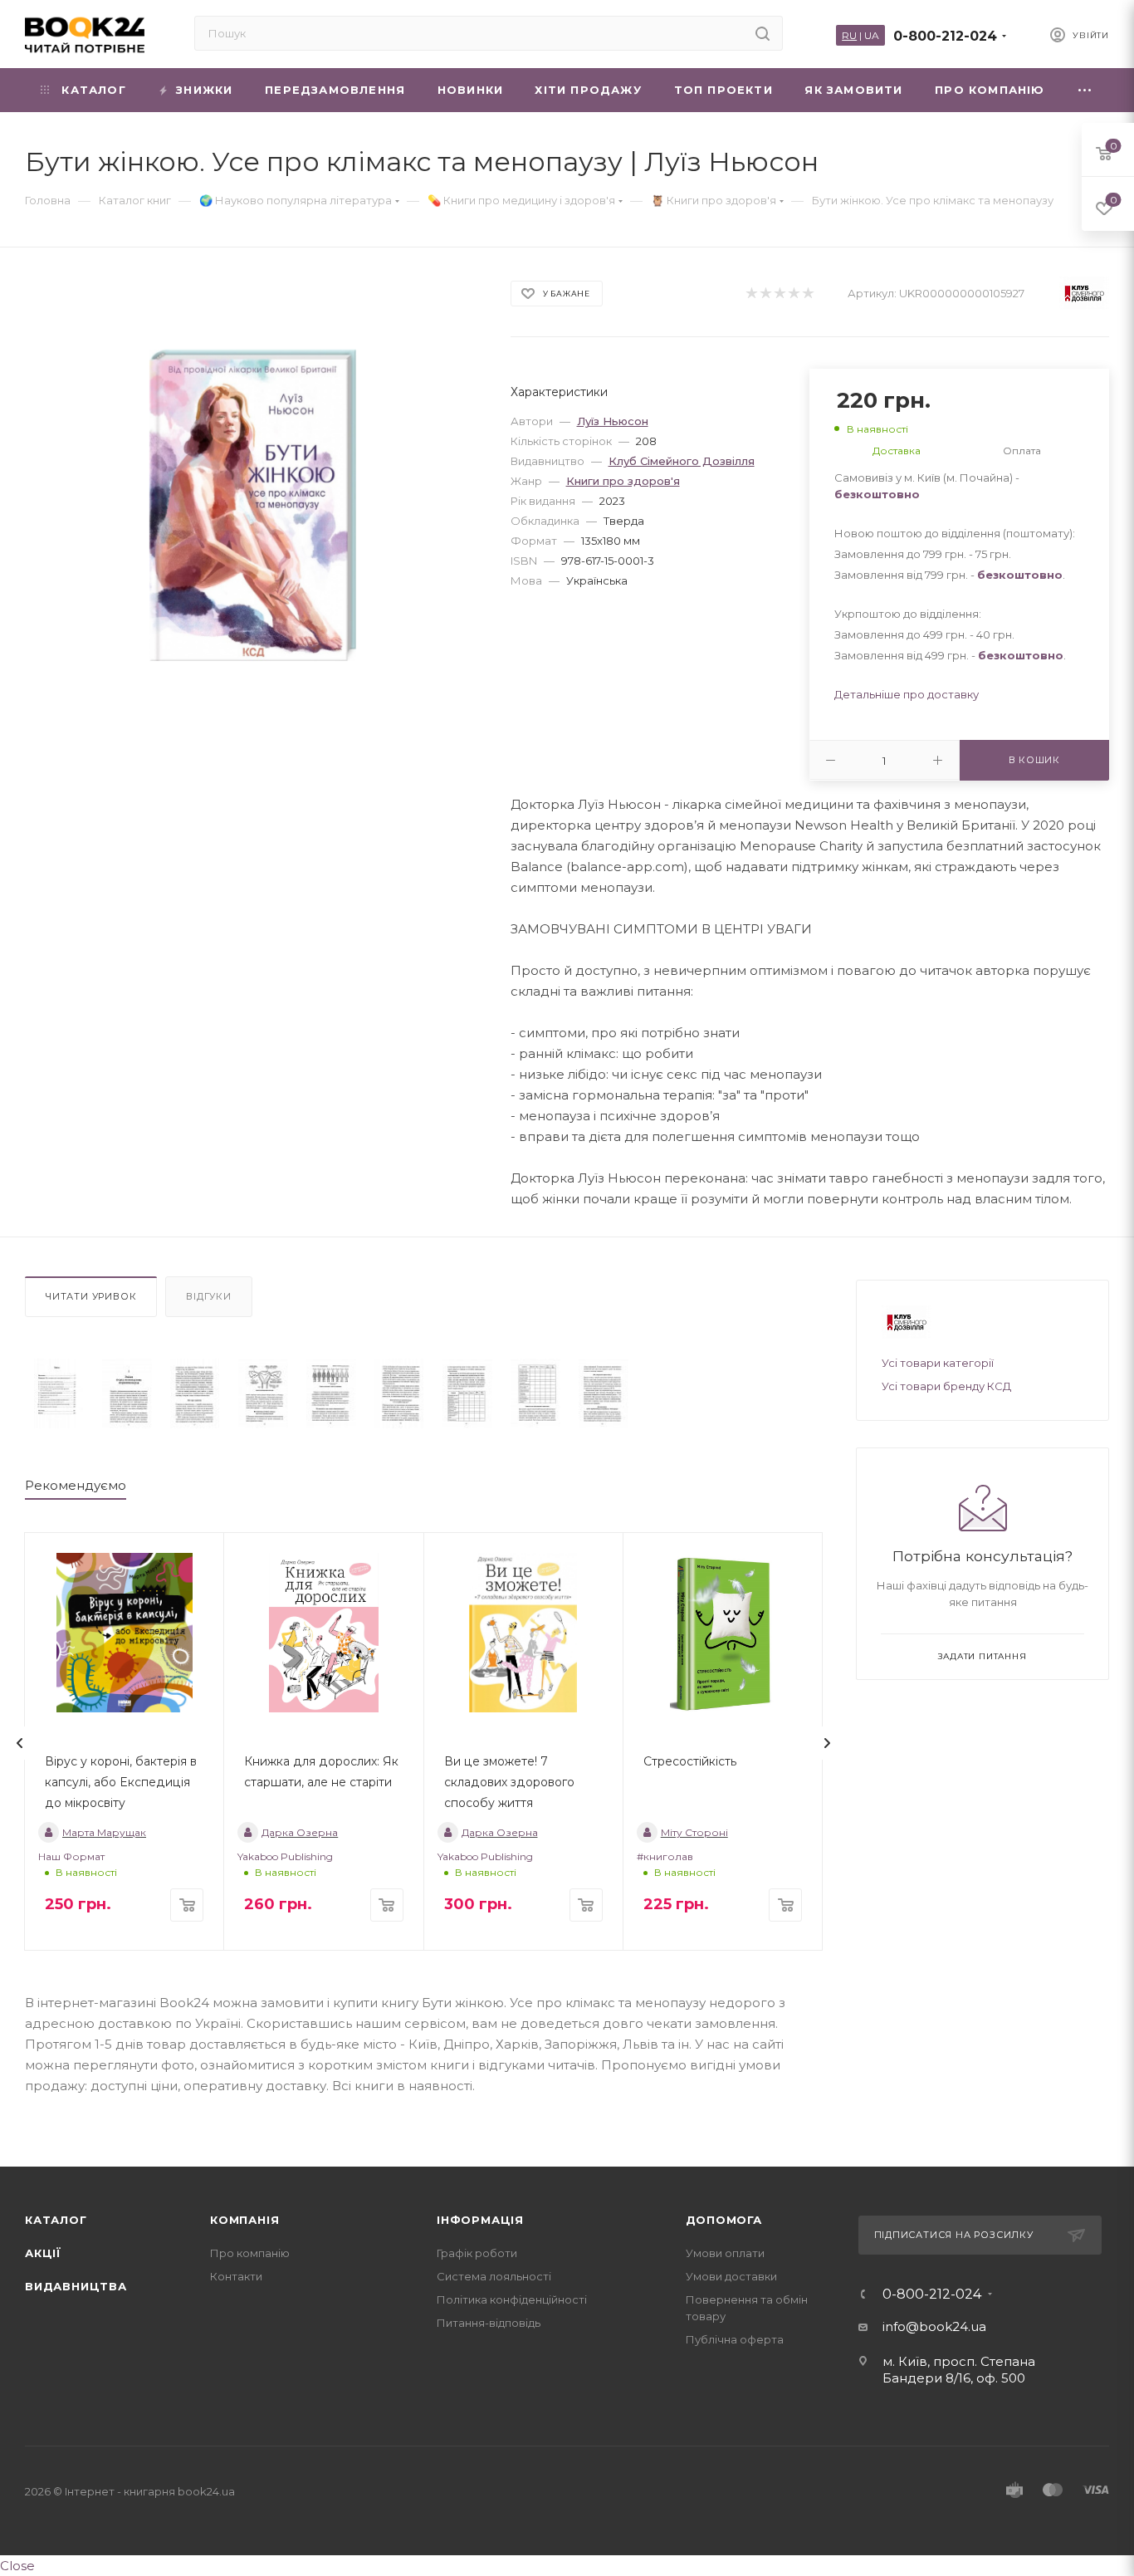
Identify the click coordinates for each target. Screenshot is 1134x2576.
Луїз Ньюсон (613, 421)
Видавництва (76, 2286)
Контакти (236, 2276)
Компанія (244, 2220)
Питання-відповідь (489, 2323)
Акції (43, 2253)
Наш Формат (71, 1856)
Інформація (480, 2220)
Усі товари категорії (938, 1363)
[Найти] (763, 33)
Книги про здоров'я (623, 481)
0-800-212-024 (945, 36)
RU (849, 35)
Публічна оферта (735, 2339)
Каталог (56, 2220)
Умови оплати (725, 2253)
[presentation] (20, 1743)
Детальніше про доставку (907, 694)
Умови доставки (731, 2276)
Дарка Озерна (300, 1832)
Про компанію (250, 2253)
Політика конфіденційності (512, 2299)
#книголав (665, 1856)
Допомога (724, 2220)
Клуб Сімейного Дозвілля (682, 461)
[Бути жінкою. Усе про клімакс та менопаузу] (59, 1393)
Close (17, 2566)
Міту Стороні (694, 1832)
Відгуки (209, 1296)
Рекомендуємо (76, 1485)
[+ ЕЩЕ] (1085, 90)
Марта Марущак (104, 1832)
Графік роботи (477, 2253)
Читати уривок (91, 1296)
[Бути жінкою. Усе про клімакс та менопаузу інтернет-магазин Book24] (253, 505)
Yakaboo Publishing (285, 1856)
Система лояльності (494, 2276)
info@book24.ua (934, 2326)
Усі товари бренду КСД (946, 1386)
